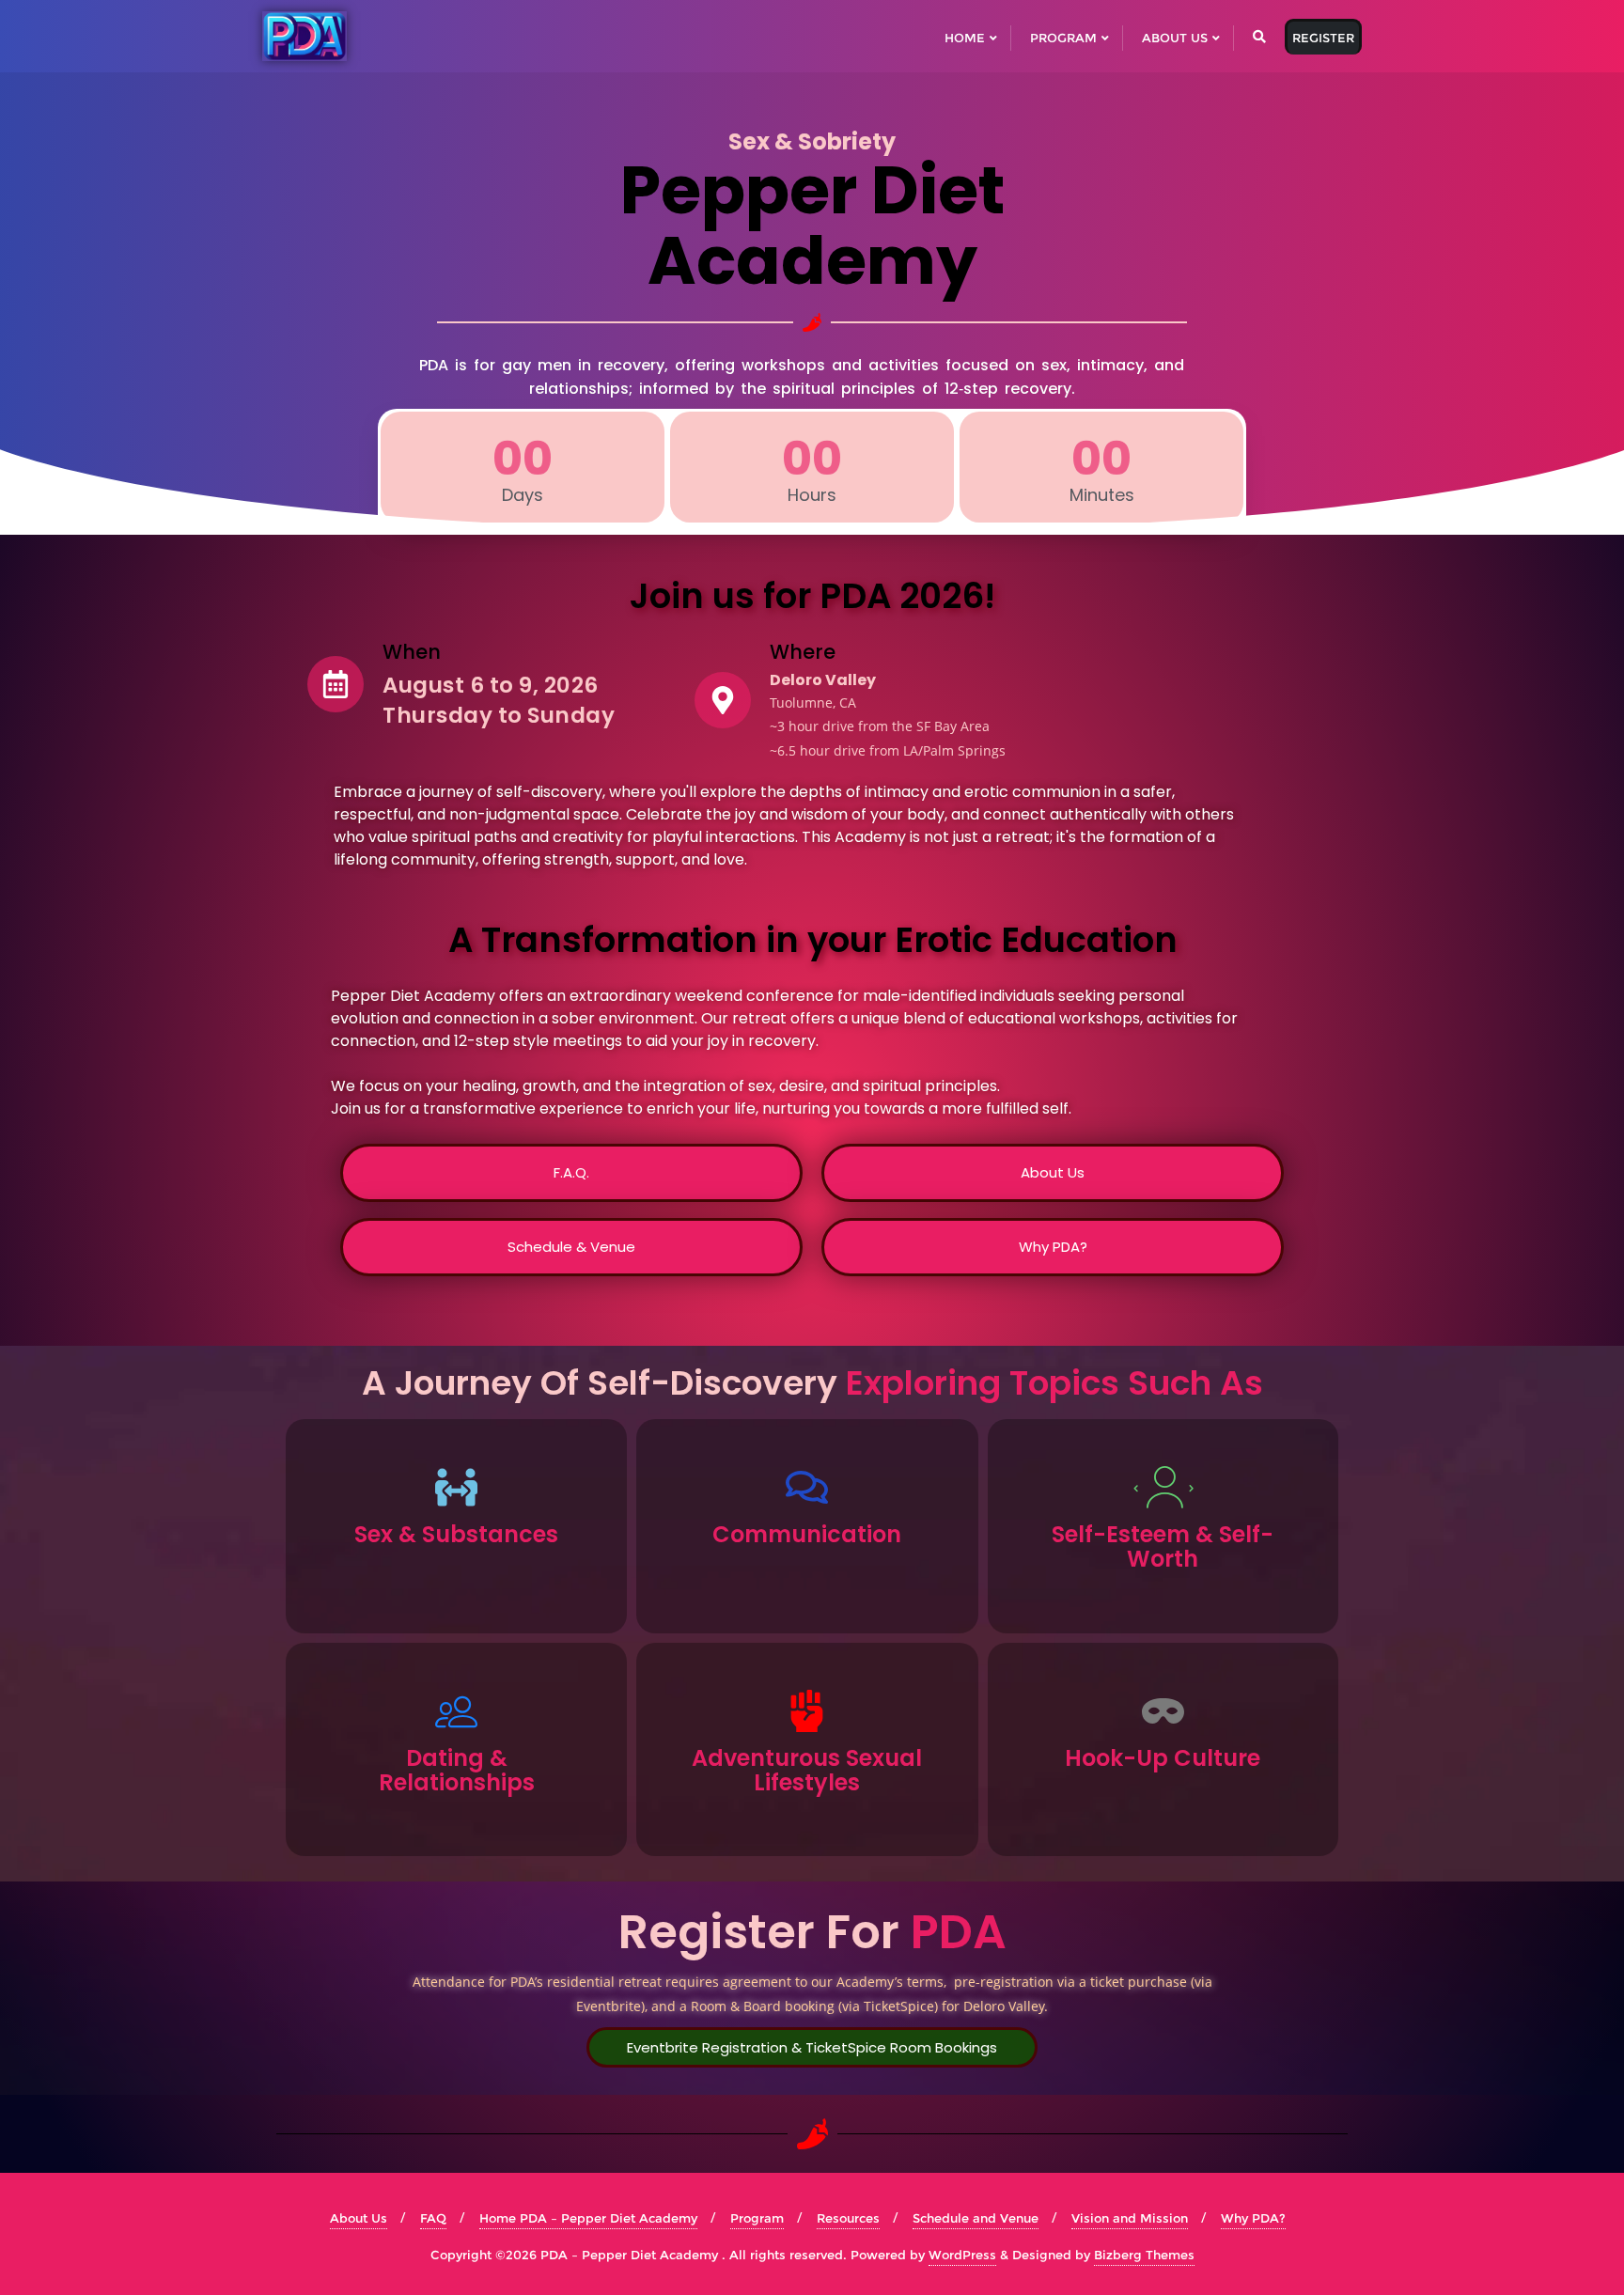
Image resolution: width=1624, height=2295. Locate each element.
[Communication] (807, 1487)
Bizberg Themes (1144, 2255)
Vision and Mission (1130, 2218)
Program (757, 2218)
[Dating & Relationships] (456, 1711)
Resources (848, 2218)
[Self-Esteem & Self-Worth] (1163, 1487)
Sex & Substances (456, 1534)
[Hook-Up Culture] (1163, 1711)
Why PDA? (1253, 2218)
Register (1323, 38)
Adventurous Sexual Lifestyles (807, 1770)
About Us (359, 2218)
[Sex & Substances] (456, 1487)
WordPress (962, 2255)
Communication (807, 1534)
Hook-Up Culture (1163, 1758)
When (412, 652)
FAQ (433, 2218)
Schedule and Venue (976, 2218)
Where (803, 652)
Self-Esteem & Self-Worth (1163, 1546)
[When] (336, 684)
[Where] (723, 700)
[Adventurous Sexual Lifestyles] (807, 1711)
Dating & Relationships (457, 1770)
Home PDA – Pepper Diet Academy (588, 2218)
